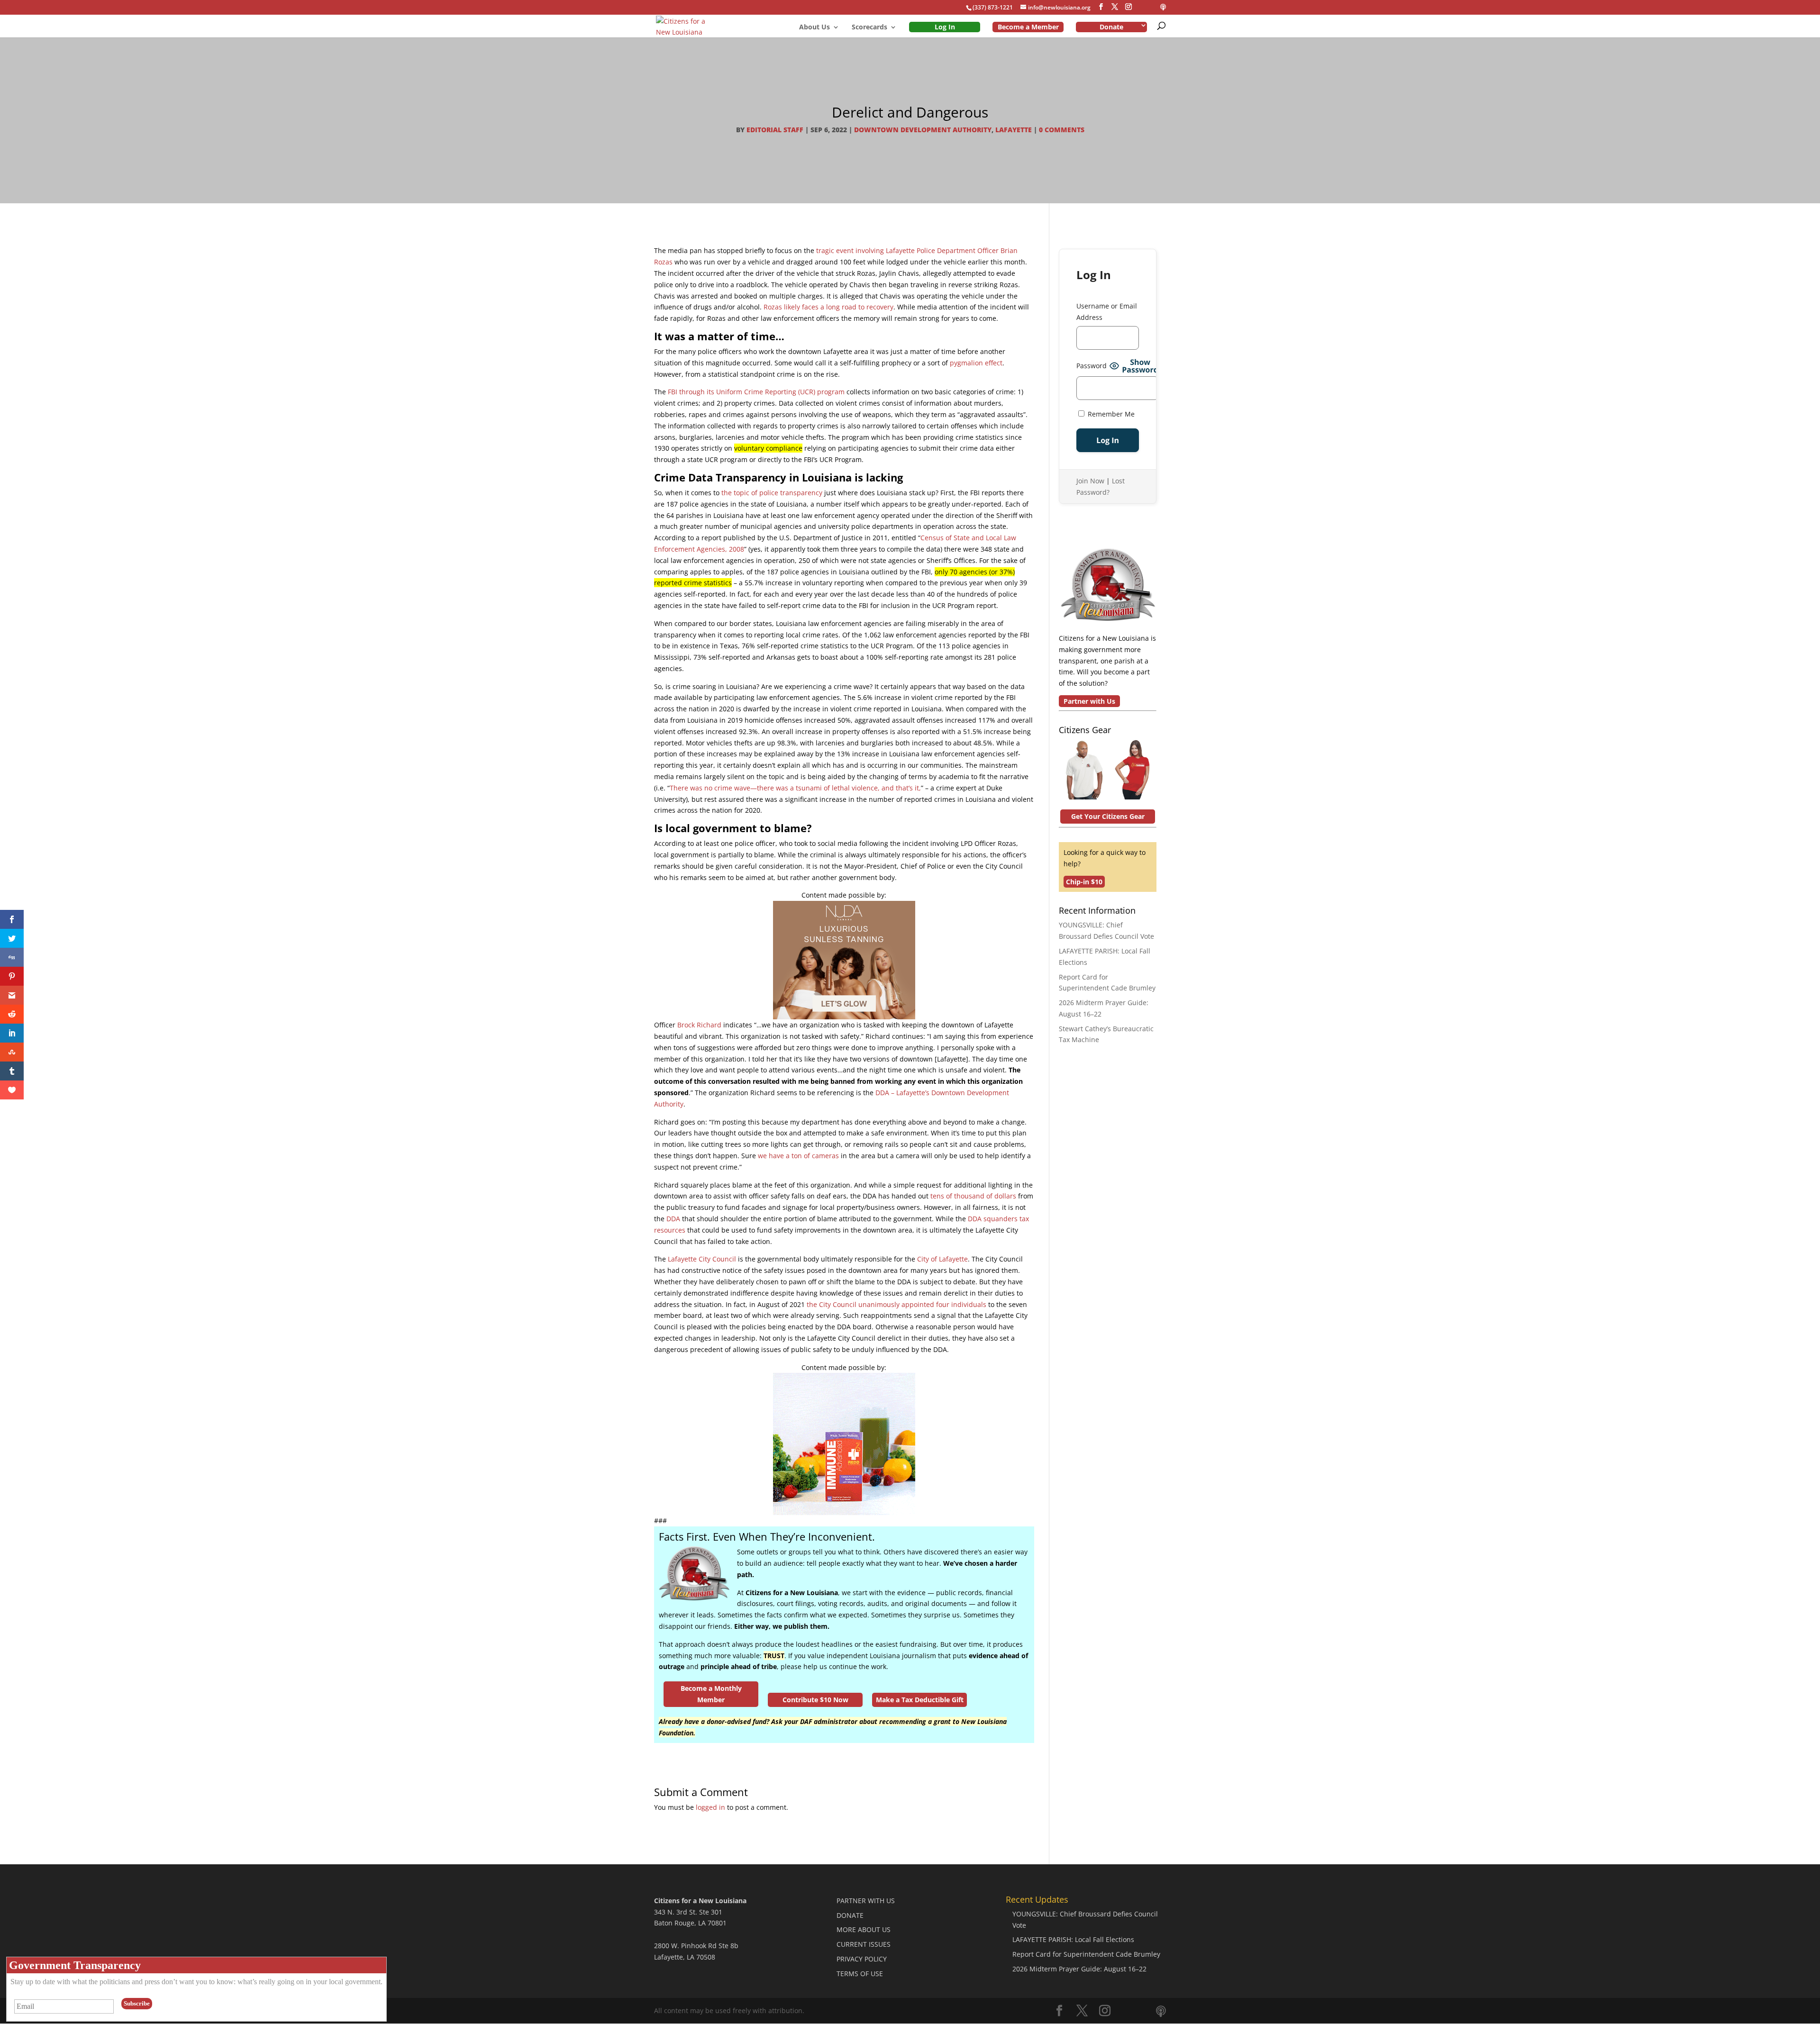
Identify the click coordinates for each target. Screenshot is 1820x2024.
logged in (710, 1807)
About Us (814, 27)
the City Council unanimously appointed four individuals (896, 1304)
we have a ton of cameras (798, 1156)
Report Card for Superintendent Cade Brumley (1086, 1954)
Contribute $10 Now (815, 1700)
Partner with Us (1089, 701)
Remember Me (1110, 414)
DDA (673, 1219)
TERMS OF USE (860, 1974)
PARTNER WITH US (866, 1901)
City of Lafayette (942, 1259)
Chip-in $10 (1084, 882)
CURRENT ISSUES (864, 1944)
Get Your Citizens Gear (1108, 816)
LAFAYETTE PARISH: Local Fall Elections (1073, 1939)
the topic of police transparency (772, 493)
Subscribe (137, 2003)
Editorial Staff (775, 130)
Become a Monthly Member (711, 1694)
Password (1092, 366)
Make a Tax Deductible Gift (920, 1700)
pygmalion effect (976, 363)
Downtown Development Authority (923, 130)
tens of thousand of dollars (973, 1196)
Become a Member (1028, 27)
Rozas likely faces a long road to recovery (828, 307)
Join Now (1090, 481)
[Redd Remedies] (844, 1510)
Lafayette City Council (702, 1259)
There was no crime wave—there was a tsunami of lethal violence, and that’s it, (795, 788)
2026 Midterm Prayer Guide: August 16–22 (1079, 1969)
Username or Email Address (1107, 312)
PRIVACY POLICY (862, 1959)
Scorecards (869, 27)
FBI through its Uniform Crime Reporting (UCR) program (756, 392)
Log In (945, 27)
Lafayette (1014, 130)
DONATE (850, 1915)
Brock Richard (699, 1025)
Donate (1111, 27)
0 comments (1062, 130)
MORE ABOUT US (864, 1929)
